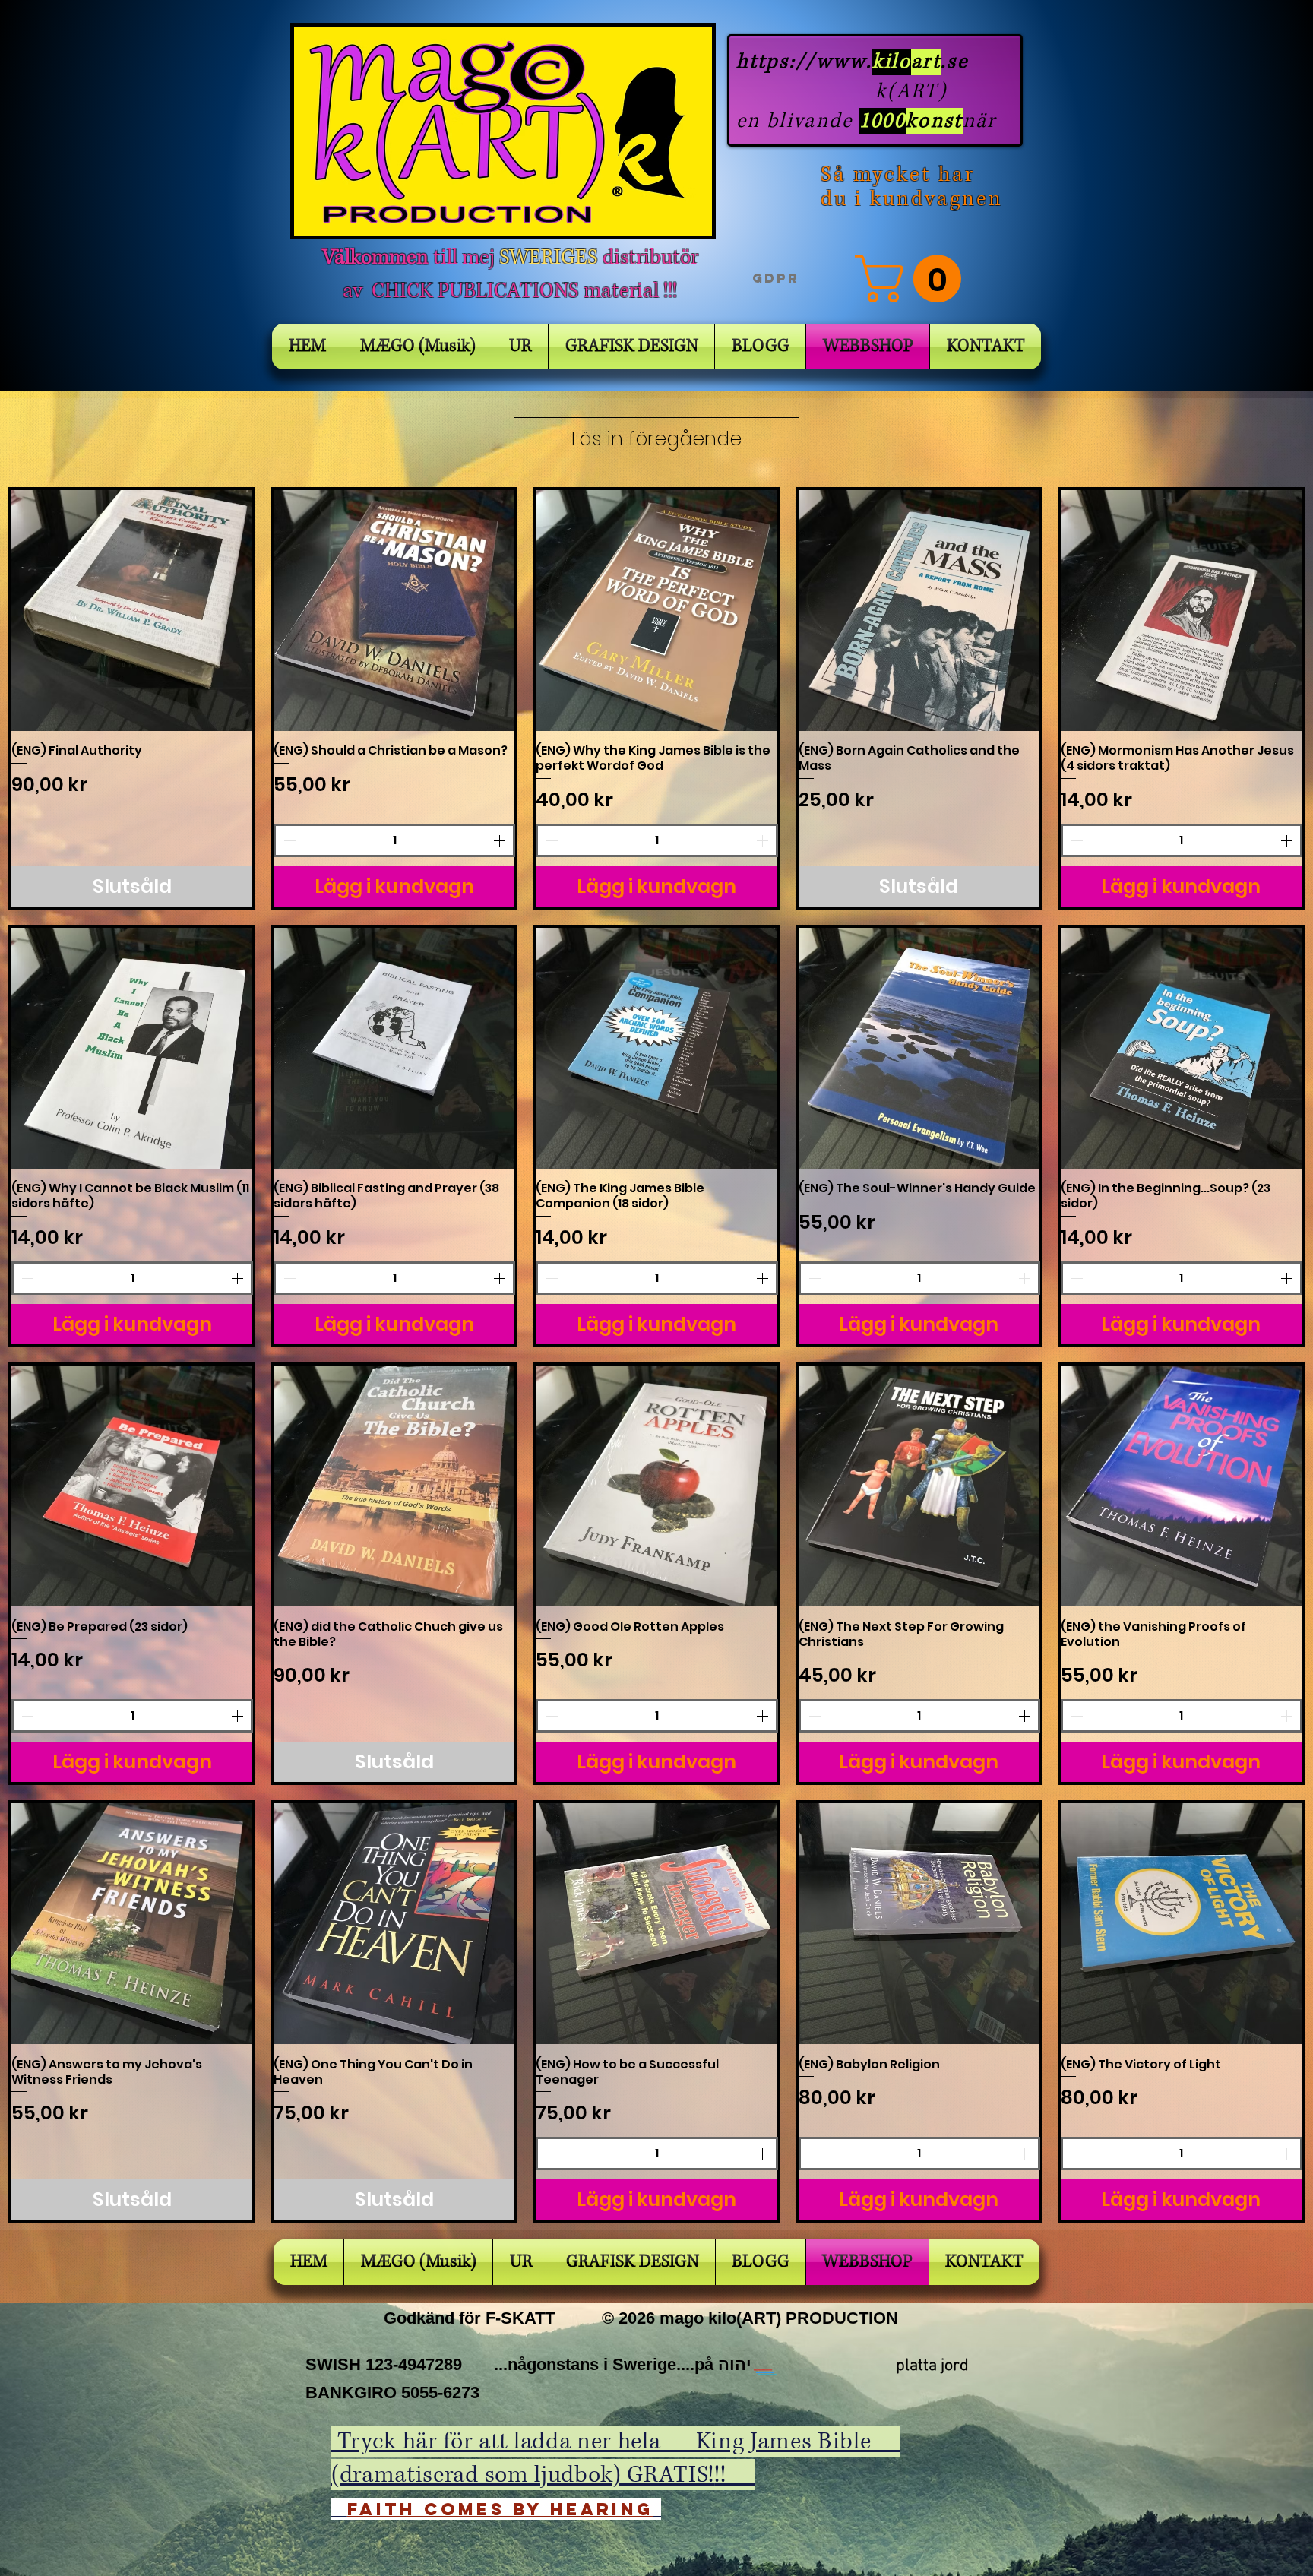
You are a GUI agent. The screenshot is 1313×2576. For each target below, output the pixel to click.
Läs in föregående (656, 439)
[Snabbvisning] (132, 611)
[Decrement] (288, 840)
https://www (801, 62)
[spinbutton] (394, 840)
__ (765, 2364)
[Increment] (501, 840)
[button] (914, 278)
